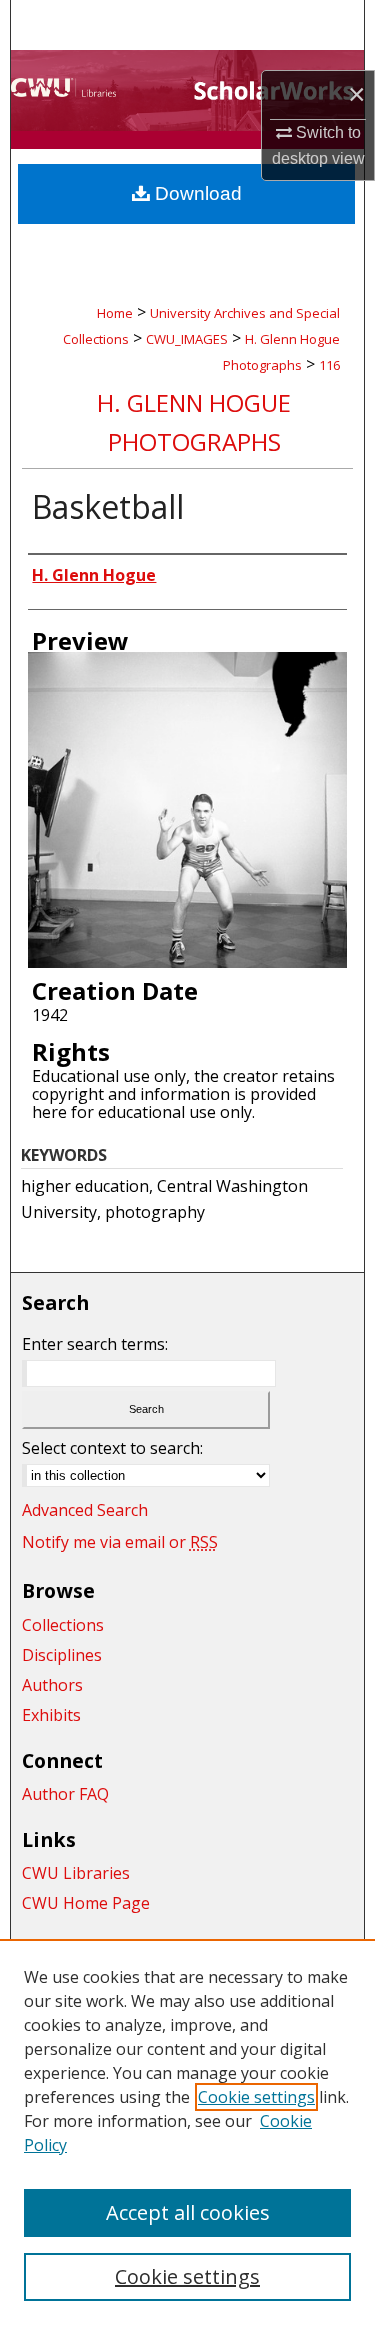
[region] (187, 2132)
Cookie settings (256, 2097)
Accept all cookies (188, 2212)
